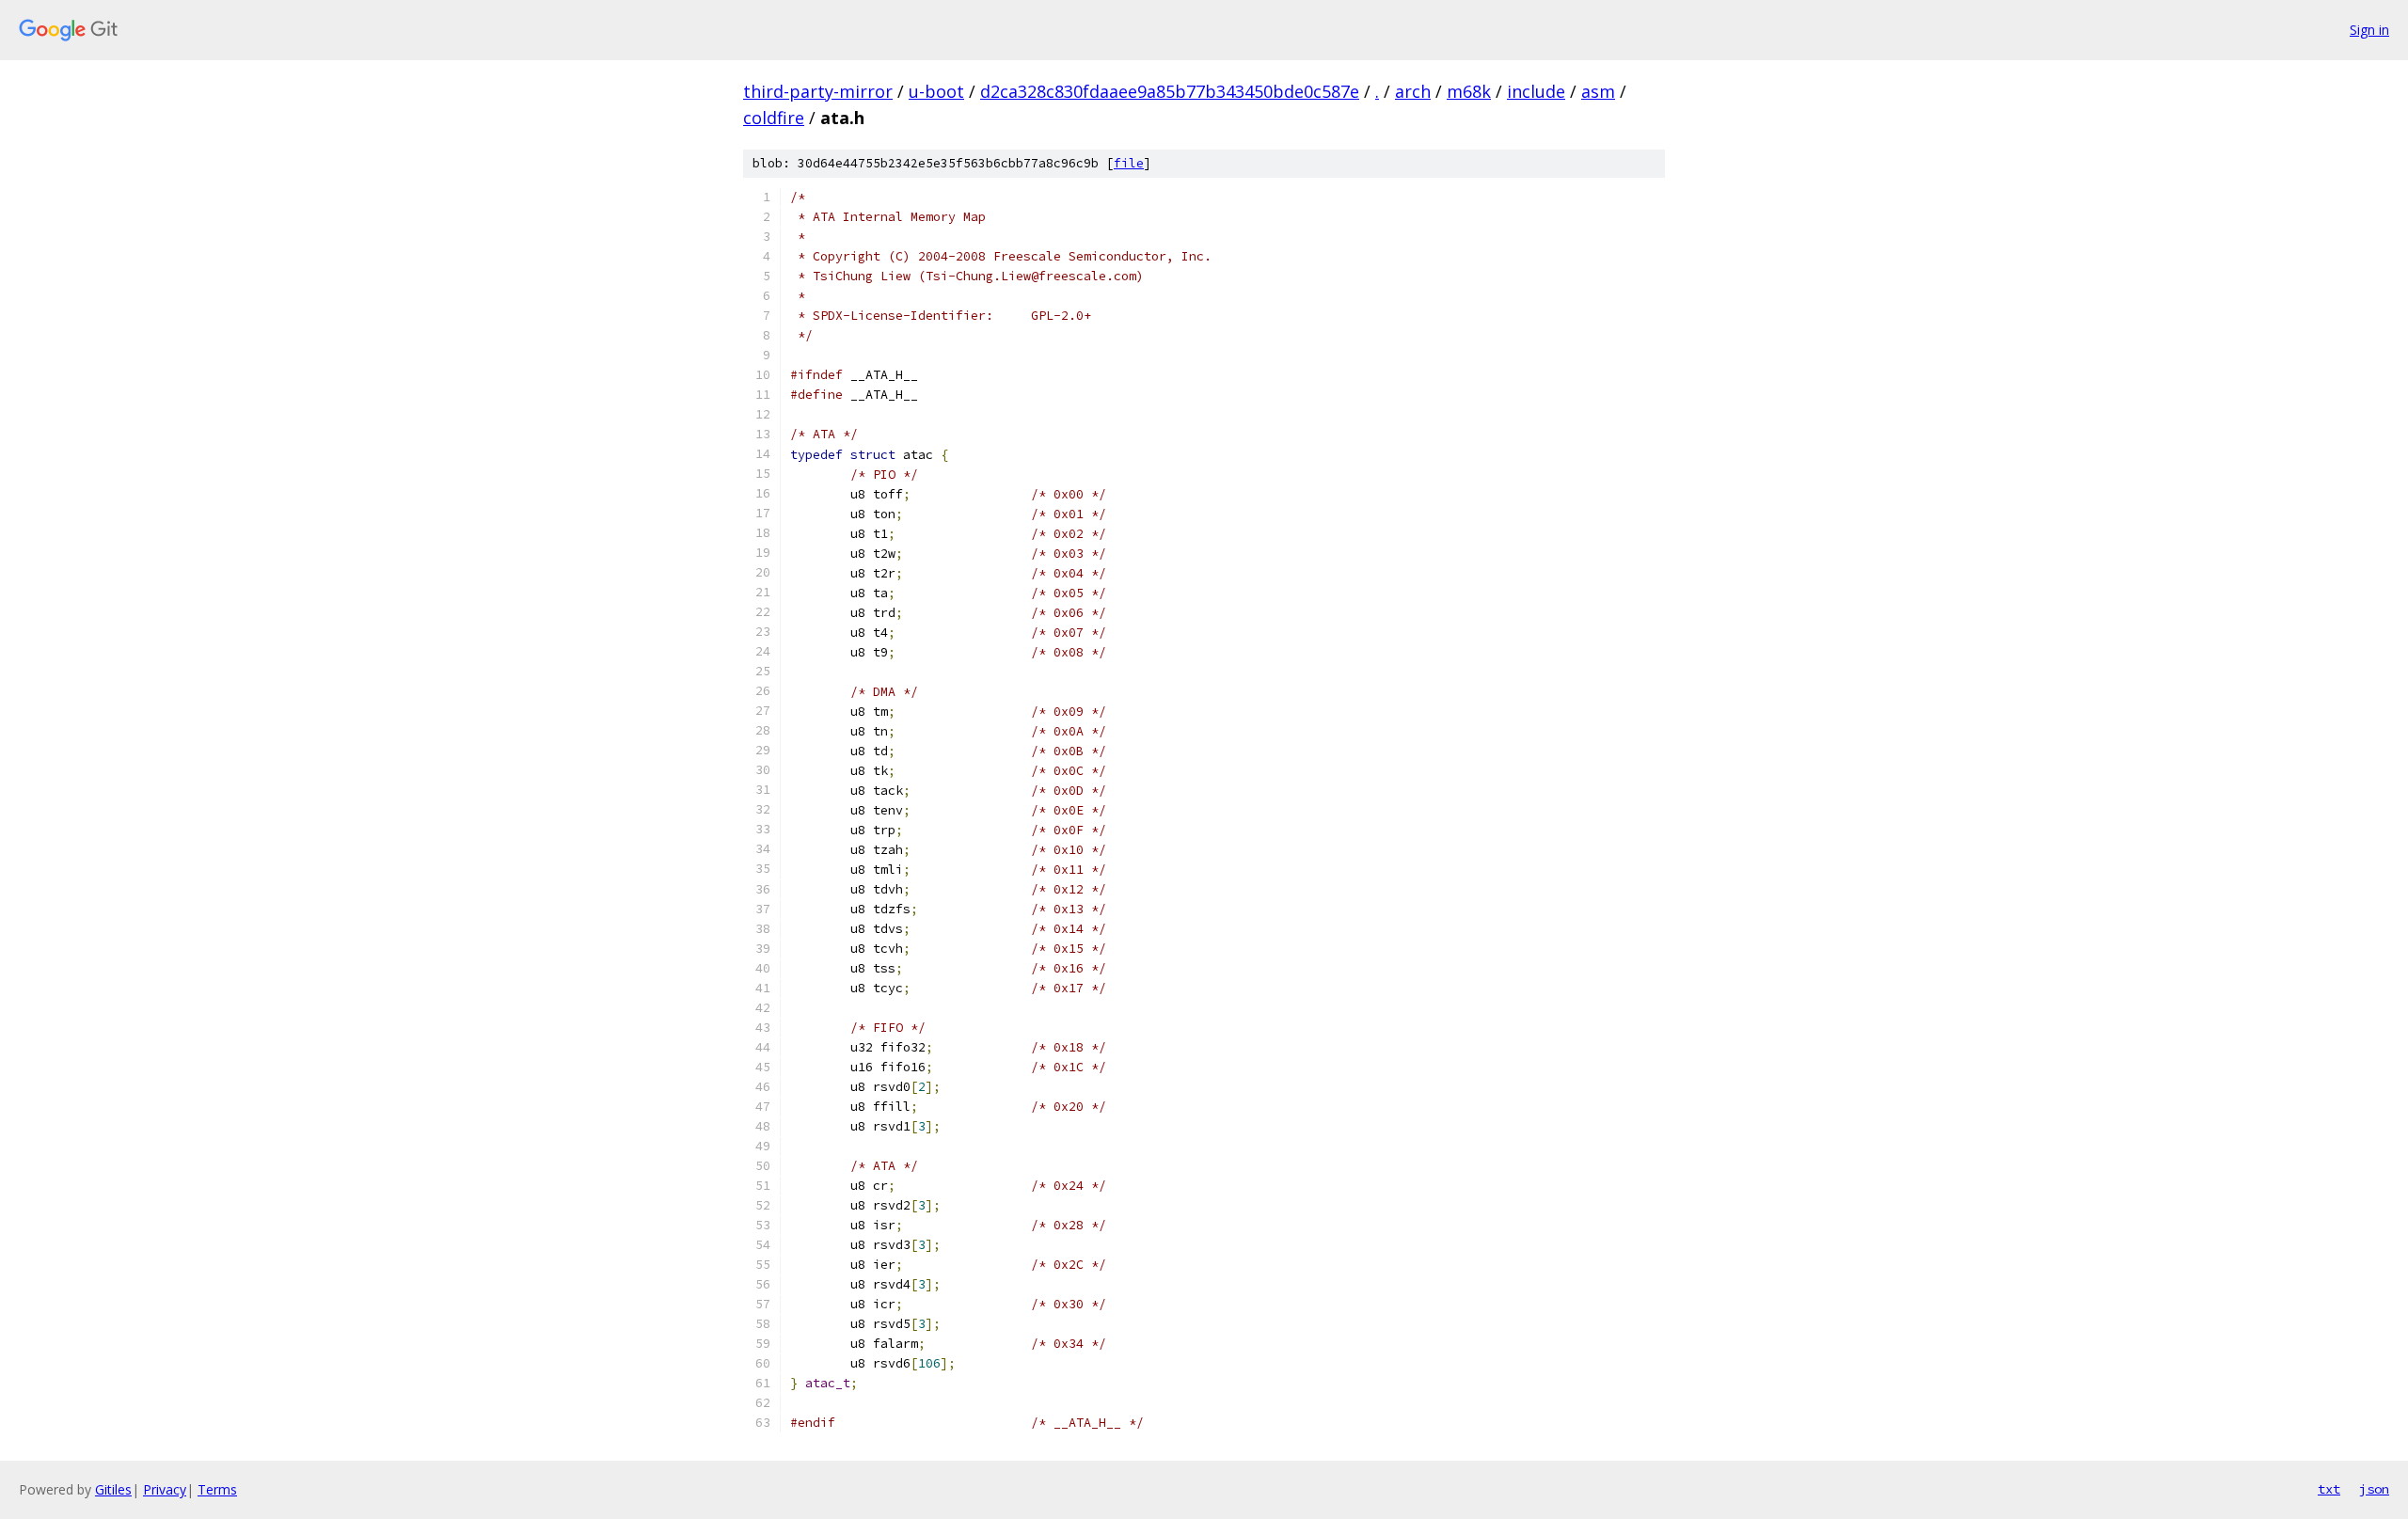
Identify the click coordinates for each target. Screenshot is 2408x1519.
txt (2329, 1489)
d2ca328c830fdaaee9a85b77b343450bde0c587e (1170, 91)
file (1129, 163)
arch (1413, 91)
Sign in (2369, 30)
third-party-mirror (818, 91)
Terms (217, 1489)
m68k (1469, 91)
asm (1598, 91)
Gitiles (113, 1489)
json (2374, 1489)
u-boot (936, 91)
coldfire (774, 118)
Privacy (165, 1489)
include (1536, 91)
